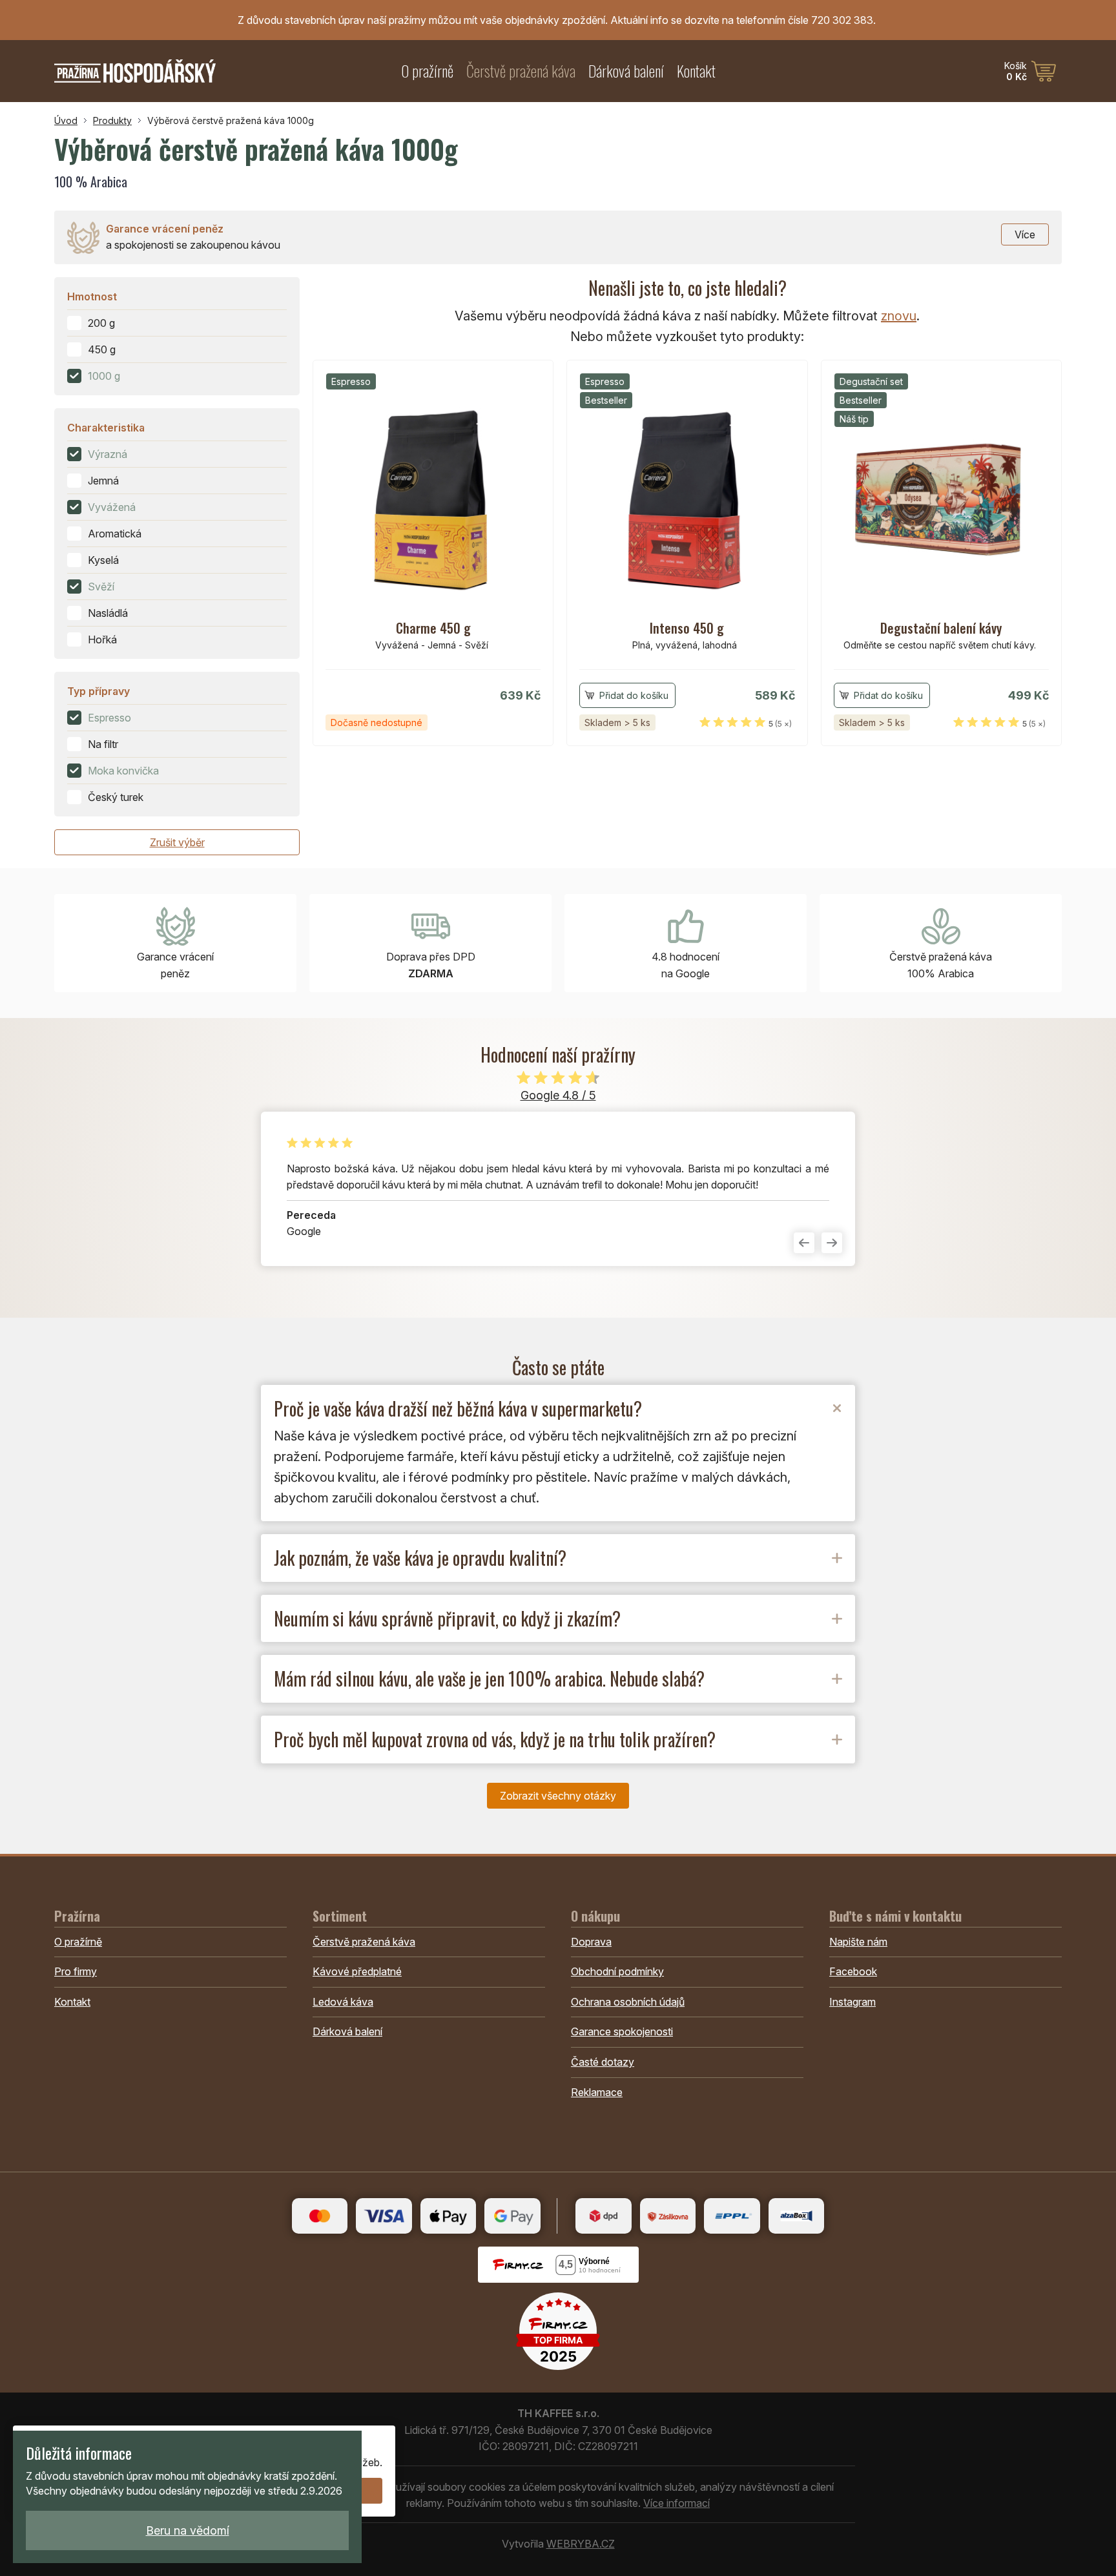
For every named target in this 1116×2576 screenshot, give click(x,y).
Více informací (677, 2503)
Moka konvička (123, 771)
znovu (899, 316)
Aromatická (115, 534)
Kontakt (696, 71)
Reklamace (597, 2092)
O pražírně (427, 71)
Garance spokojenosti (622, 2031)
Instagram (852, 2002)
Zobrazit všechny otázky (558, 1796)
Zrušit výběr (177, 842)
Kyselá (103, 560)
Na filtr (103, 744)
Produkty (112, 120)
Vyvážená (112, 507)
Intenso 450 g (687, 628)
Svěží (101, 587)
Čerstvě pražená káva (521, 71)
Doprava (591, 1942)
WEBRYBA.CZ (581, 2544)
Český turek (116, 797)
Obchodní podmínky (617, 1971)
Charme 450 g (433, 628)
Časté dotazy (603, 2062)
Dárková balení (626, 71)
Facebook (853, 1971)
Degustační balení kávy (941, 628)
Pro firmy (76, 1971)
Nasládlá (108, 613)
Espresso (109, 718)
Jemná (103, 481)
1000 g (104, 376)
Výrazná (108, 454)
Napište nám (858, 1942)
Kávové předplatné (357, 1971)
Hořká (102, 639)
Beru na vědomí (188, 2530)
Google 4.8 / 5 (558, 1095)
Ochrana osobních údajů (628, 2002)
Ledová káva (343, 2002)
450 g (102, 349)
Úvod (66, 120)
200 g (101, 323)
